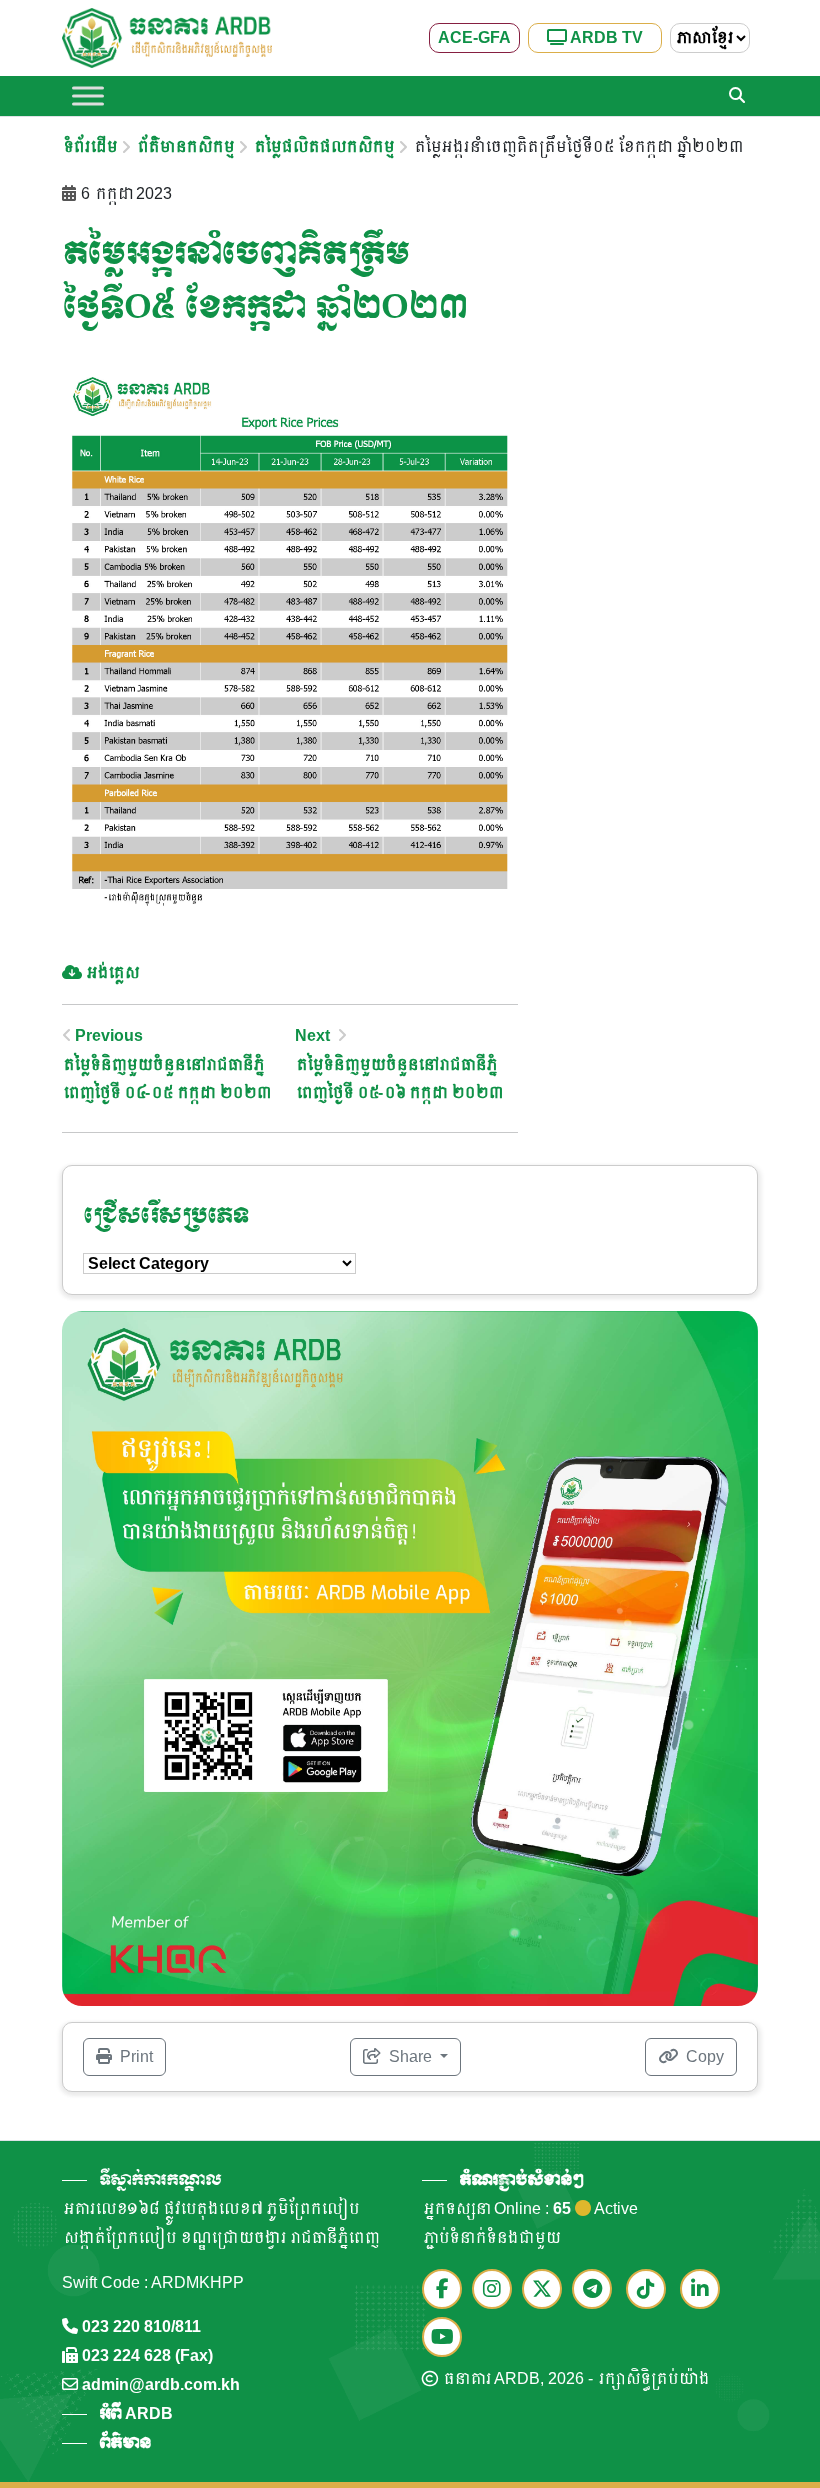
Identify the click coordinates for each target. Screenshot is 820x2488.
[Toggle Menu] (88, 95)
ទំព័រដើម (89, 146)
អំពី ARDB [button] (136, 2413)
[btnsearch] (737, 96)
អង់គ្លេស (111, 972)
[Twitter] (547, 2290)
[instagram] (497, 2290)
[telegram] (597, 2290)
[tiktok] (651, 2290)
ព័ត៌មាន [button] (125, 2442)
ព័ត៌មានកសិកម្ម (184, 146)
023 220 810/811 (141, 2326)
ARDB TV (605, 37)
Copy (703, 2056)
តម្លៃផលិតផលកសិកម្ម (323, 146)
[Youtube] (447, 2338)
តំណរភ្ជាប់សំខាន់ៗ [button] (521, 2179)
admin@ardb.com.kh (161, 2384)
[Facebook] (447, 2290)
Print (134, 2056)
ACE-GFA (474, 37)
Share (410, 2056)
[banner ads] (410, 1657)
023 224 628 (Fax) (147, 2355)
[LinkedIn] (705, 2290)
